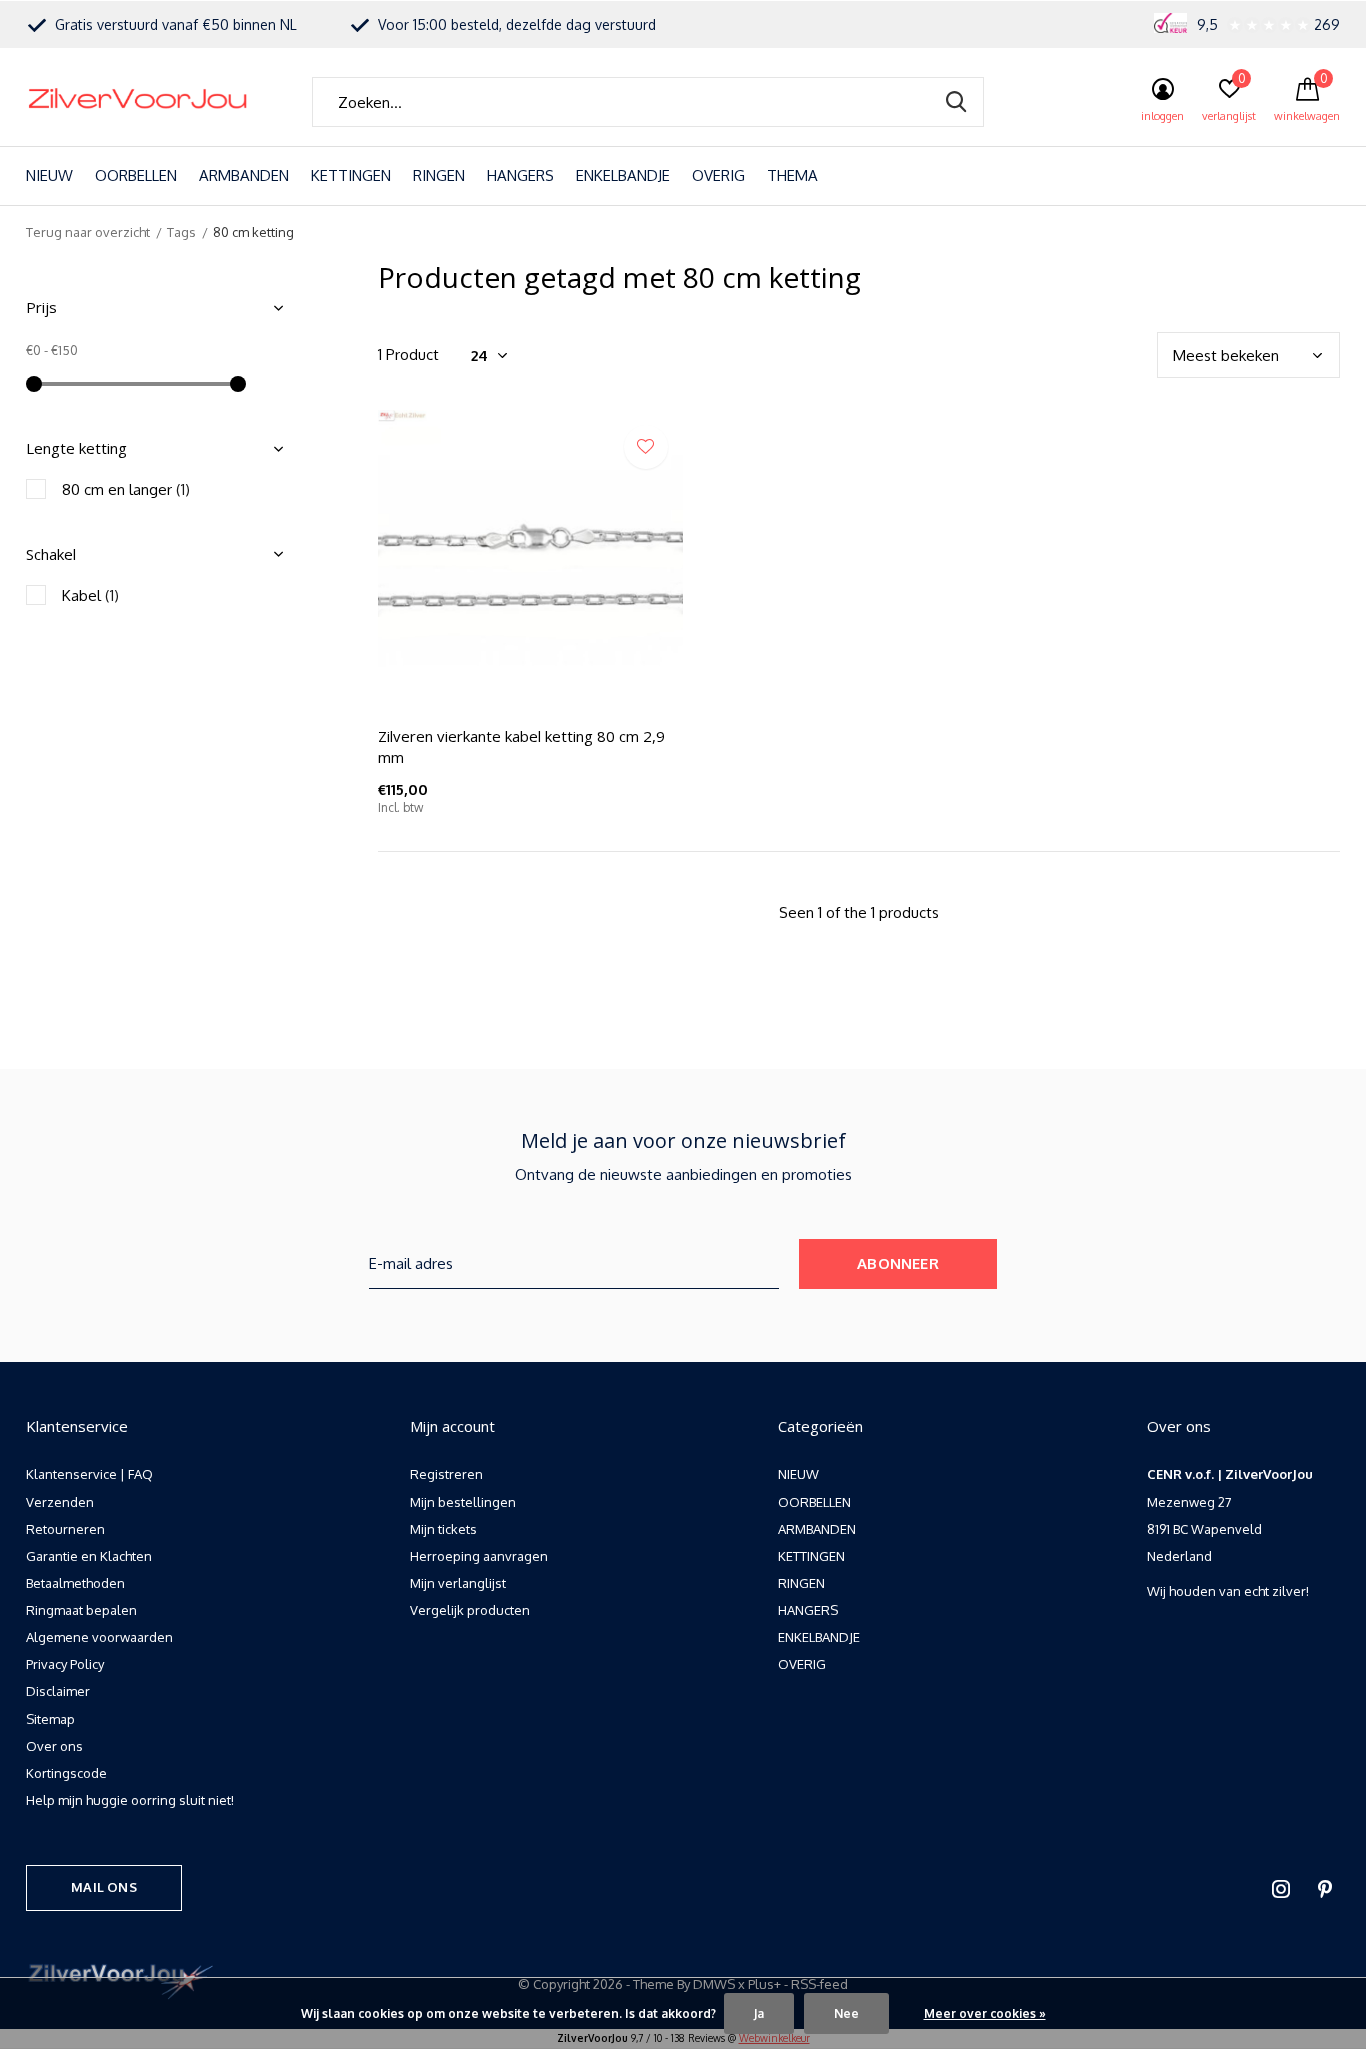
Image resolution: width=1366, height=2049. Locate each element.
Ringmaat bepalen (81, 1610)
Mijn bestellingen (463, 1502)
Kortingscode (66, 1773)
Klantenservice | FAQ (89, 1474)
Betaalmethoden (75, 1583)
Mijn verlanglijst (458, 1583)
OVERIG (718, 175)
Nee (846, 2013)
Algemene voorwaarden (99, 1637)
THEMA (792, 175)
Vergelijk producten (470, 1610)
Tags (181, 232)
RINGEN (439, 175)
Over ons (54, 1746)
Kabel (90, 595)
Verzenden (60, 1502)
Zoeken (956, 102)
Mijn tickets (443, 1529)
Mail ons (103, 1887)
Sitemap (50, 1719)
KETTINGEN (351, 175)
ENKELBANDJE (623, 175)
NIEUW (49, 175)
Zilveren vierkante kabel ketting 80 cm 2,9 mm (521, 746)
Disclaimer (58, 1691)
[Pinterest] (1325, 1889)
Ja (759, 2013)
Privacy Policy (65, 1664)
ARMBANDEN (244, 175)
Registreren (446, 1474)
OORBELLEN (136, 175)
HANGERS (520, 175)
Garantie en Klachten (89, 1556)
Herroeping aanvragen (479, 1556)
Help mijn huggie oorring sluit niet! (130, 1800)
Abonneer (898, 1263)
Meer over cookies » (985, 2013)
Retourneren (65, 1529)
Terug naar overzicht (88, 232)
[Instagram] (1281, 1889)
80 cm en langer (126, 489)
